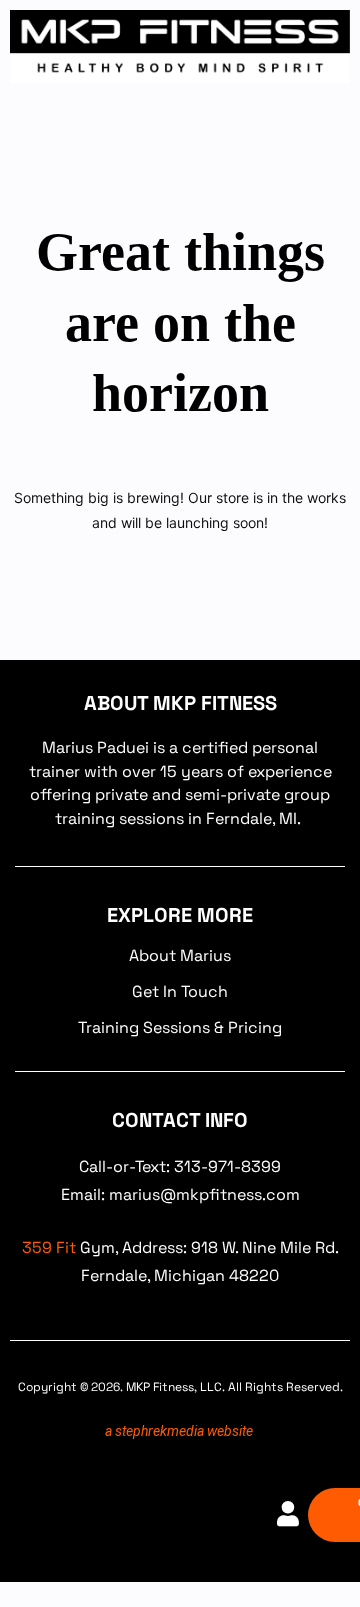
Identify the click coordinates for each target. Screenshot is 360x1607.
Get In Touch (180, 991)
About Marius (180, 955)
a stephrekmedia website (179, 1431)
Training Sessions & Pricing (180, 1027)
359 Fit (49, 1247)
